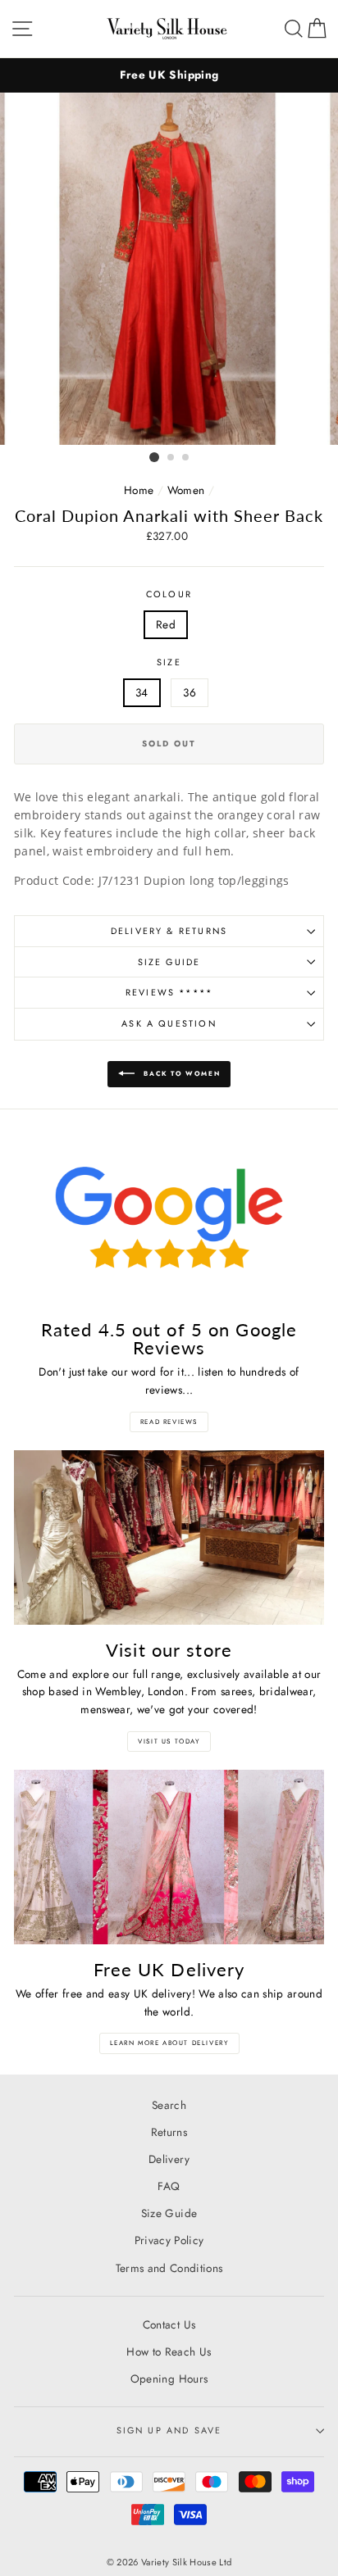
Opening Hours (169, 2379)
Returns (169, 2132)
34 (142, 692)
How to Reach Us (169, 2352)
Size (169, 662)
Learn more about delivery (169, 2043)
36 (190, 692)
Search (169, 2105)
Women (186, 490)
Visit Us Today (169, 1741)
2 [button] (171, 458)
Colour (169, 594)
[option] (169, 75)
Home (139, 490)
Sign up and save (169, 2430)
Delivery (169, 2159)
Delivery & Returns (169, 931)
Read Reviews (169, 1422)
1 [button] (154, 457)
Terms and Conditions (169, 2268)
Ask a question (169, 1023)
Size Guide (169, 962)
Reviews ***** (169, 992)
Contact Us (169, 2324)
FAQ (169, 2186)
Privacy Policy (169, 2240)
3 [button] (186, 458)
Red (166, 624)
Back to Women (180, 1073)
